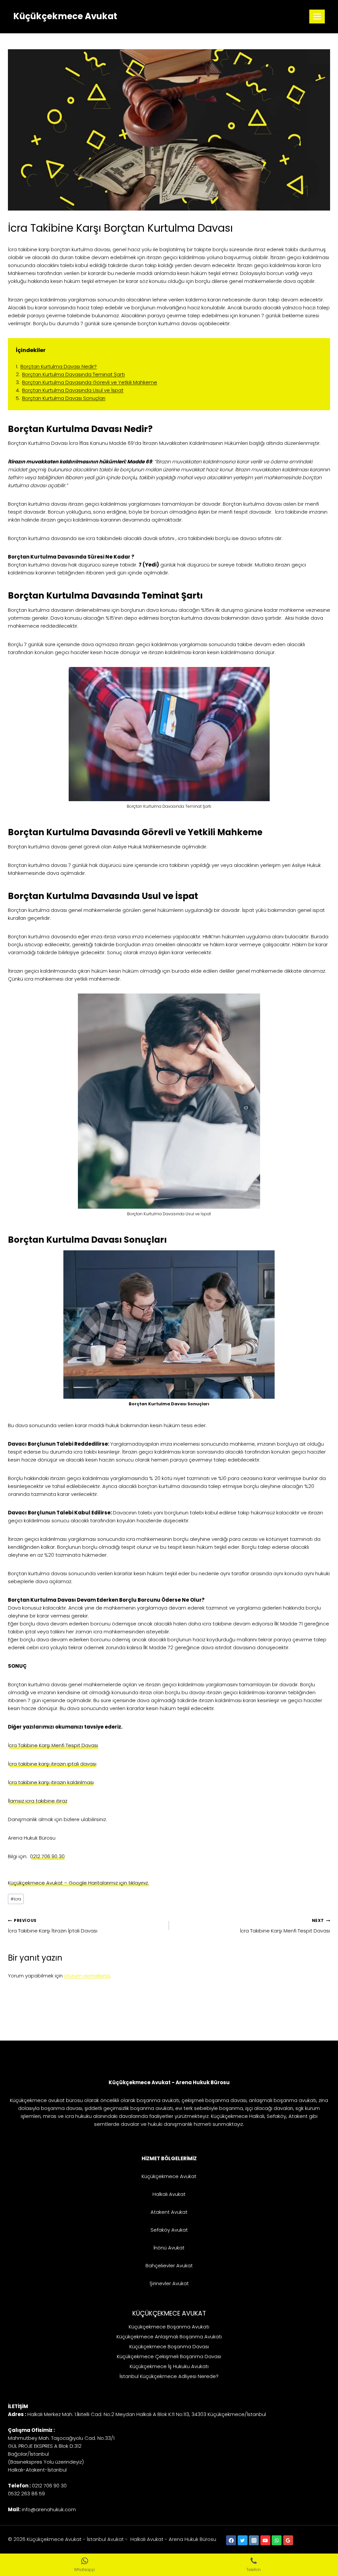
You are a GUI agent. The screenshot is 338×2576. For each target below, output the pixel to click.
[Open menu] (317, 16)
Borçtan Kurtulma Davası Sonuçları (64, 398)
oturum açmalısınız (87, 1976)
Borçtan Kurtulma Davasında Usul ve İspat (73, 390)
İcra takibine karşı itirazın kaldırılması (51, 1782)
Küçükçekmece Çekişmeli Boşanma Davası (169, 2356)
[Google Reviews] (288, 2540)
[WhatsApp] (277, 2540)
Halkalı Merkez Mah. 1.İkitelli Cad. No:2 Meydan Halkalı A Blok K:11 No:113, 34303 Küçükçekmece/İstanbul (147, 2414)
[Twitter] (243, 2540)
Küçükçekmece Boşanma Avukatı (169, 2327)
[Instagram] (254, 2540)
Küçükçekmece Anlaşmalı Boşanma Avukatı (169, 2337)
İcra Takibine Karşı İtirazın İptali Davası (53, 1926)
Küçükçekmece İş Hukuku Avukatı (169, 2366)
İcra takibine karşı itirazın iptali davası (52, 1764)
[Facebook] (231, 2540)
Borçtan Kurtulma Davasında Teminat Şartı (73, 374)
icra (16, 1899)
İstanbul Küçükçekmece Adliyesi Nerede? (169, 2376)
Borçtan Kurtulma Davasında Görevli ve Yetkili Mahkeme (90, 382)
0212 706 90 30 (47, 1856)
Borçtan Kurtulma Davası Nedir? (59, 366)
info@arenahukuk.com (49, 2509)
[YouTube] (265, 2540)
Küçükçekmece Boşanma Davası (169, 2346)
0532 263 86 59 (26, 2494)
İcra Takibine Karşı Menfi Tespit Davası (53, 1745)
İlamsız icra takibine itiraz (38, 1801)
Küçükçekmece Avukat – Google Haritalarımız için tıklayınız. (78, 1883)
